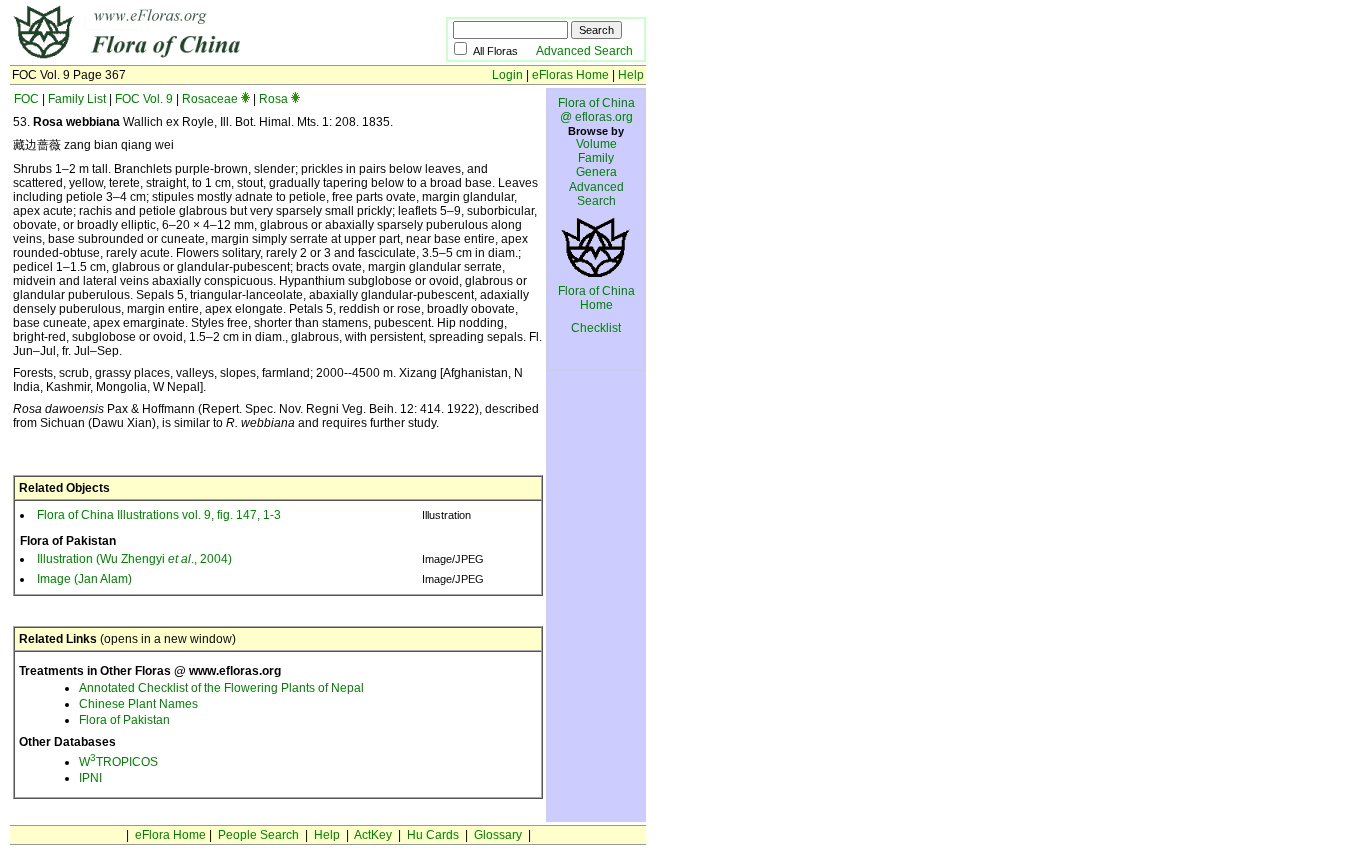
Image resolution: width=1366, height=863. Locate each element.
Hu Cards (433, 835)
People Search (258, 835)
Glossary (498, 835)
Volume (596, 144)
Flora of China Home (596, 298)
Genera (596, 172)
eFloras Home (570, 75)
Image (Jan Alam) (84, 579)
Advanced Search (584, 51)
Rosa (273, 99)
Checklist (596, 328)
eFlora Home (170, 835)
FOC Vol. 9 (144, 99)
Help (631, 75)
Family (596, 158)
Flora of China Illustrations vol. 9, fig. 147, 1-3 (159, 515)
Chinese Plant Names (138, 704)
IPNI (90, 778)
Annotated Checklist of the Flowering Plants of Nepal (221, 688)
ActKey (373, 835)
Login (507, 75)
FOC (26, 99)
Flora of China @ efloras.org (596, 110)
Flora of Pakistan (124, 720)
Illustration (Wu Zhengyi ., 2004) (134, 559)
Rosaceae (210, 99)
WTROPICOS (118, 762)
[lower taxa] (245, 99)
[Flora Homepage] (197, 58)
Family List (77, 99)
